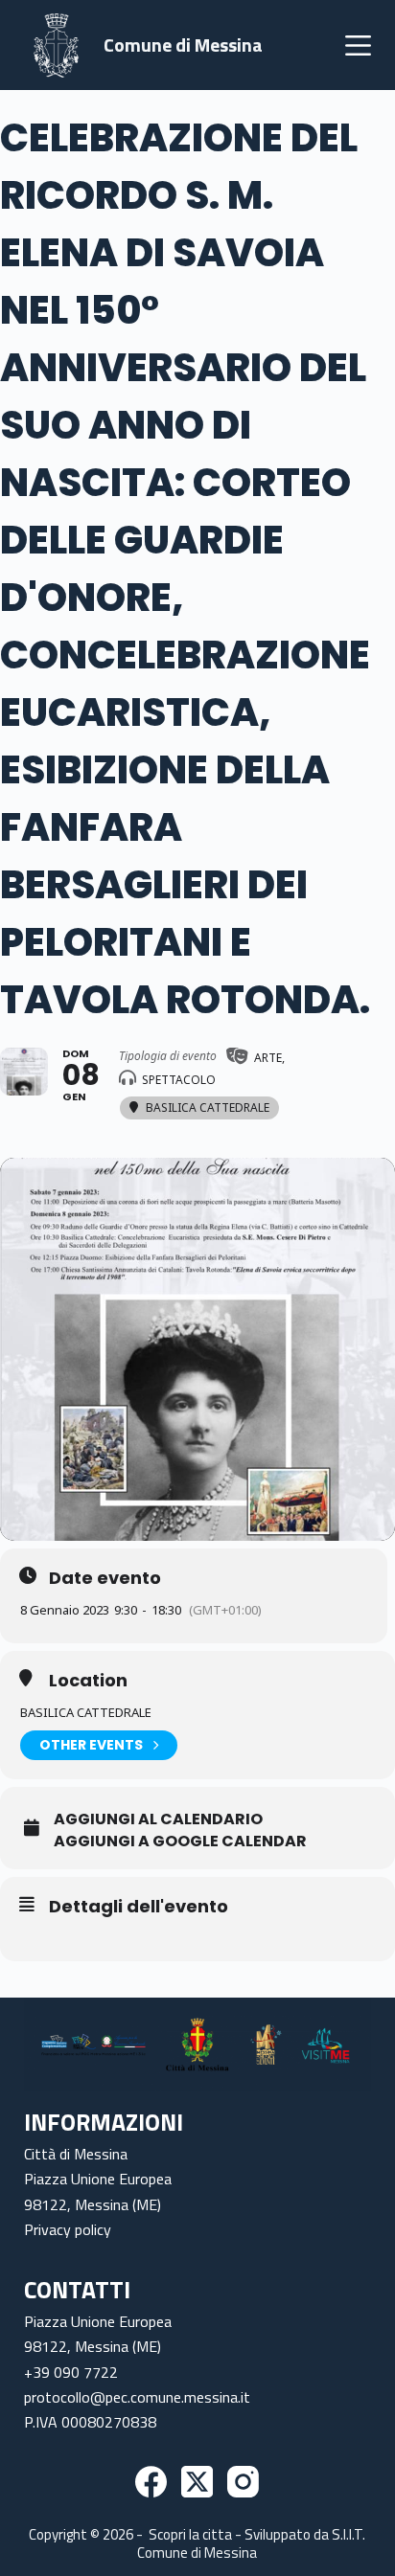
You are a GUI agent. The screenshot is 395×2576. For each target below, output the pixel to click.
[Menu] (358, 45)
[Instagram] (243, 2482)
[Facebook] (151, 2482)
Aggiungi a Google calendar (180, 1842)
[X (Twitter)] (197, 2482)
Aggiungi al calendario (158, 1819)
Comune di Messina (183, 45)
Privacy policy (68, 2229)
